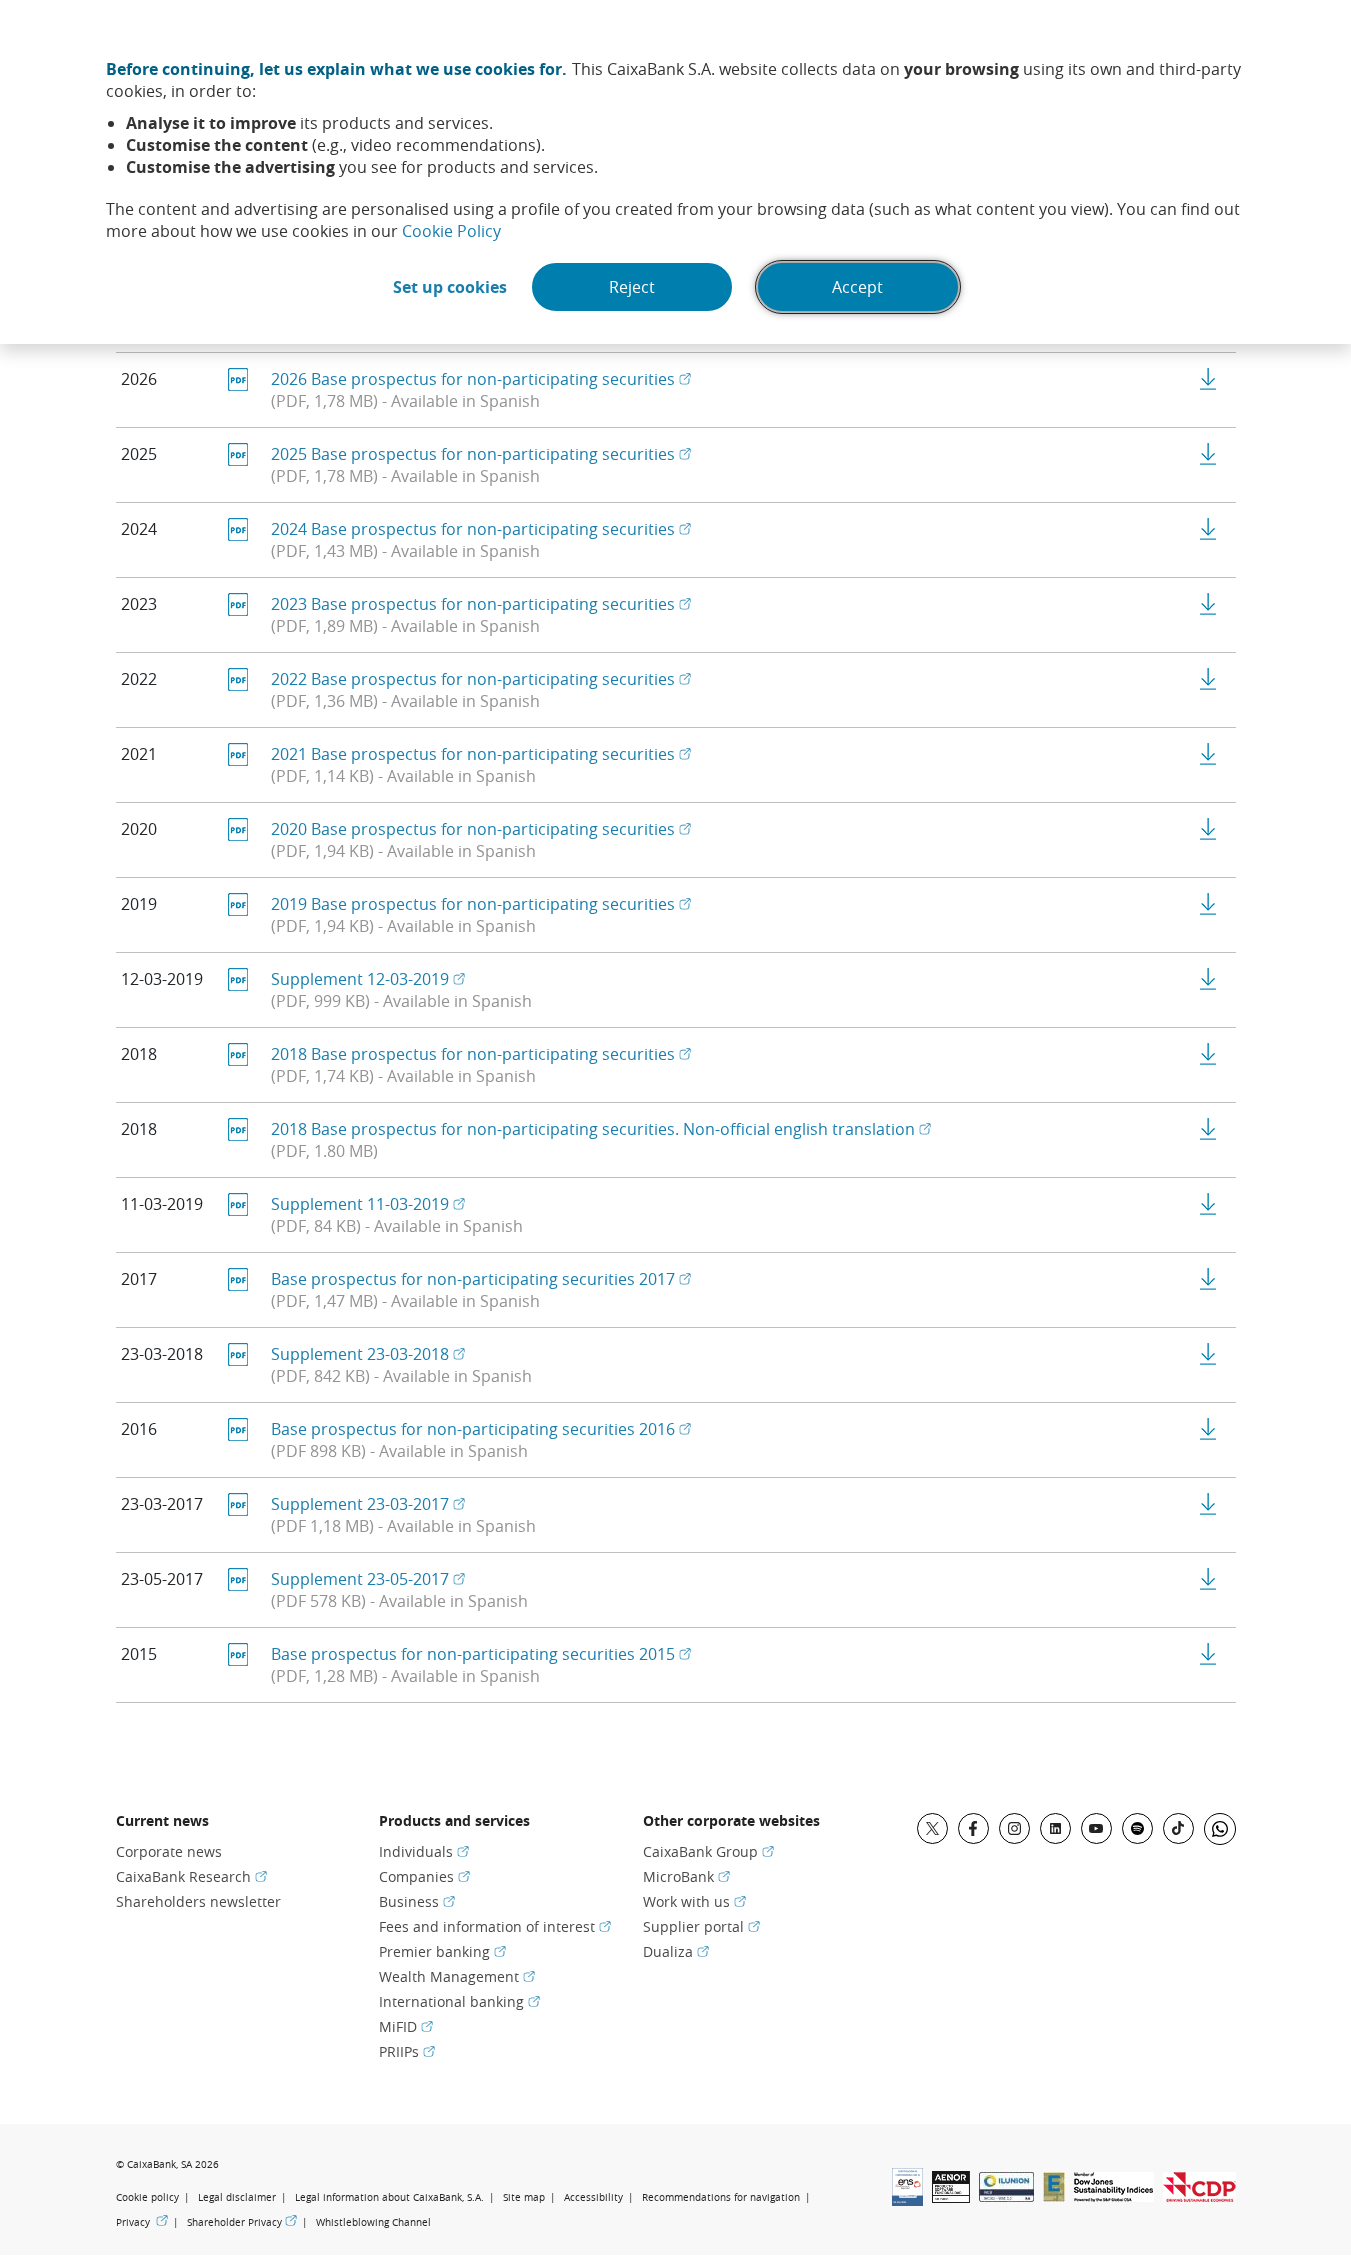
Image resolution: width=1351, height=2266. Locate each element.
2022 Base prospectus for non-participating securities (481, 679)
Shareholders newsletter (198, 1901)
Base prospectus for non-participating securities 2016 (481, 1429)
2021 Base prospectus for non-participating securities (481, 754)
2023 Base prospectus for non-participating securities (481, 604)
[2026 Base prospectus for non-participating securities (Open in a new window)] (1208, 379)
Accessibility (593, 2197)
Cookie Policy (451, 231)
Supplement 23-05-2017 (368, 1579)
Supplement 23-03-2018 (368, 1354)
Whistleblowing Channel (373, 2222)
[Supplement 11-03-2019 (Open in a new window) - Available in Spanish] (1208, 1204)
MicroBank (686, 1876)
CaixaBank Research (191, 1876)
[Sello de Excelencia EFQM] (1054, 2196)
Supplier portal (701, 1926)
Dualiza (676, 1951)
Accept (857, 287)
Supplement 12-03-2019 (368, 979)
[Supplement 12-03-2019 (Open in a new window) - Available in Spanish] (1208, 979)
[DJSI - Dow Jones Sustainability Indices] (1114, 2196)
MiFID (406, 2026)
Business (417, 1901)
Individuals (424, 1851)
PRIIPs (407, 2051)
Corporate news (169, 1851)
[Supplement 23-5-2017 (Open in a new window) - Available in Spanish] (1208, 1579)
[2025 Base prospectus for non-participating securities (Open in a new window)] (1208, 454)
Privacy (142, 2222)
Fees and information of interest (495, 1926)
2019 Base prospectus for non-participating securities (481, 904)
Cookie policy (147, 2197)
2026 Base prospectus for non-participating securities (481, 379)
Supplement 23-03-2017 (368, 1504)
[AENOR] (951, 2197)
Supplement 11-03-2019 (368, 1204)
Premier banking (442, 1951)
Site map (524, 2197)
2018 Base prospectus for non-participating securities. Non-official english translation (601, 1129)
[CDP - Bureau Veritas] (1199, 2196)
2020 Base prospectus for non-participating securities (481, 829)
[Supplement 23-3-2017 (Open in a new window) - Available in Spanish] (1208, 1504)
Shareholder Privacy (242, 2222)
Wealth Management (457, 1976)
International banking (459, 2001)
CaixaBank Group (708, 1851)
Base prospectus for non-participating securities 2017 (481, 1279)
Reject (632, 287)
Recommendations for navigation (721, 2197)
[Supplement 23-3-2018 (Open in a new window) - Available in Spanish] (1208, 1354)
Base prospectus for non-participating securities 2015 (481, 1654)
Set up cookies (450, 287)
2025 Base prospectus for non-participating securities (481, 454)
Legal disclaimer (237, 2197)
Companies (424, 1876)
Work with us (694, 1901)
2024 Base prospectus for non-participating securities (481, 529)
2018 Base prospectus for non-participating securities (481, 1054)
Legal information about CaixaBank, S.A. (389, 2197)
